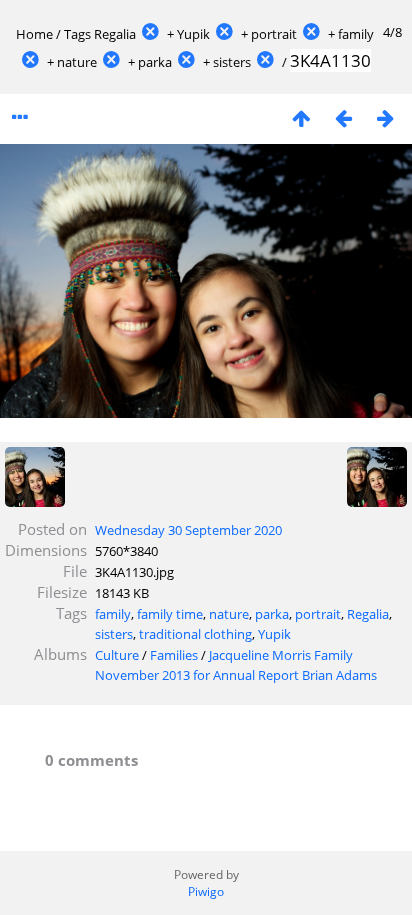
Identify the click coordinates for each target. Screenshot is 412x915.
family (356, 34)
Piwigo (206, 891)
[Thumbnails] (301, 117)
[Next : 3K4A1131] (385, 117)
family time (170, 614)
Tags (77, 34)
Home (34, 34)
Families (174, 655)
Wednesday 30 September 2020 (188, 530)
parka (155, 62)
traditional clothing (195, 634)
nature (77, 62)
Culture (117, 655)
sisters (232, 62)
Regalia (115, 34)
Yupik (193, 34)
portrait (274, 34)
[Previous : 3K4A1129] (343, 117)
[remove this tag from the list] (150, 34)
